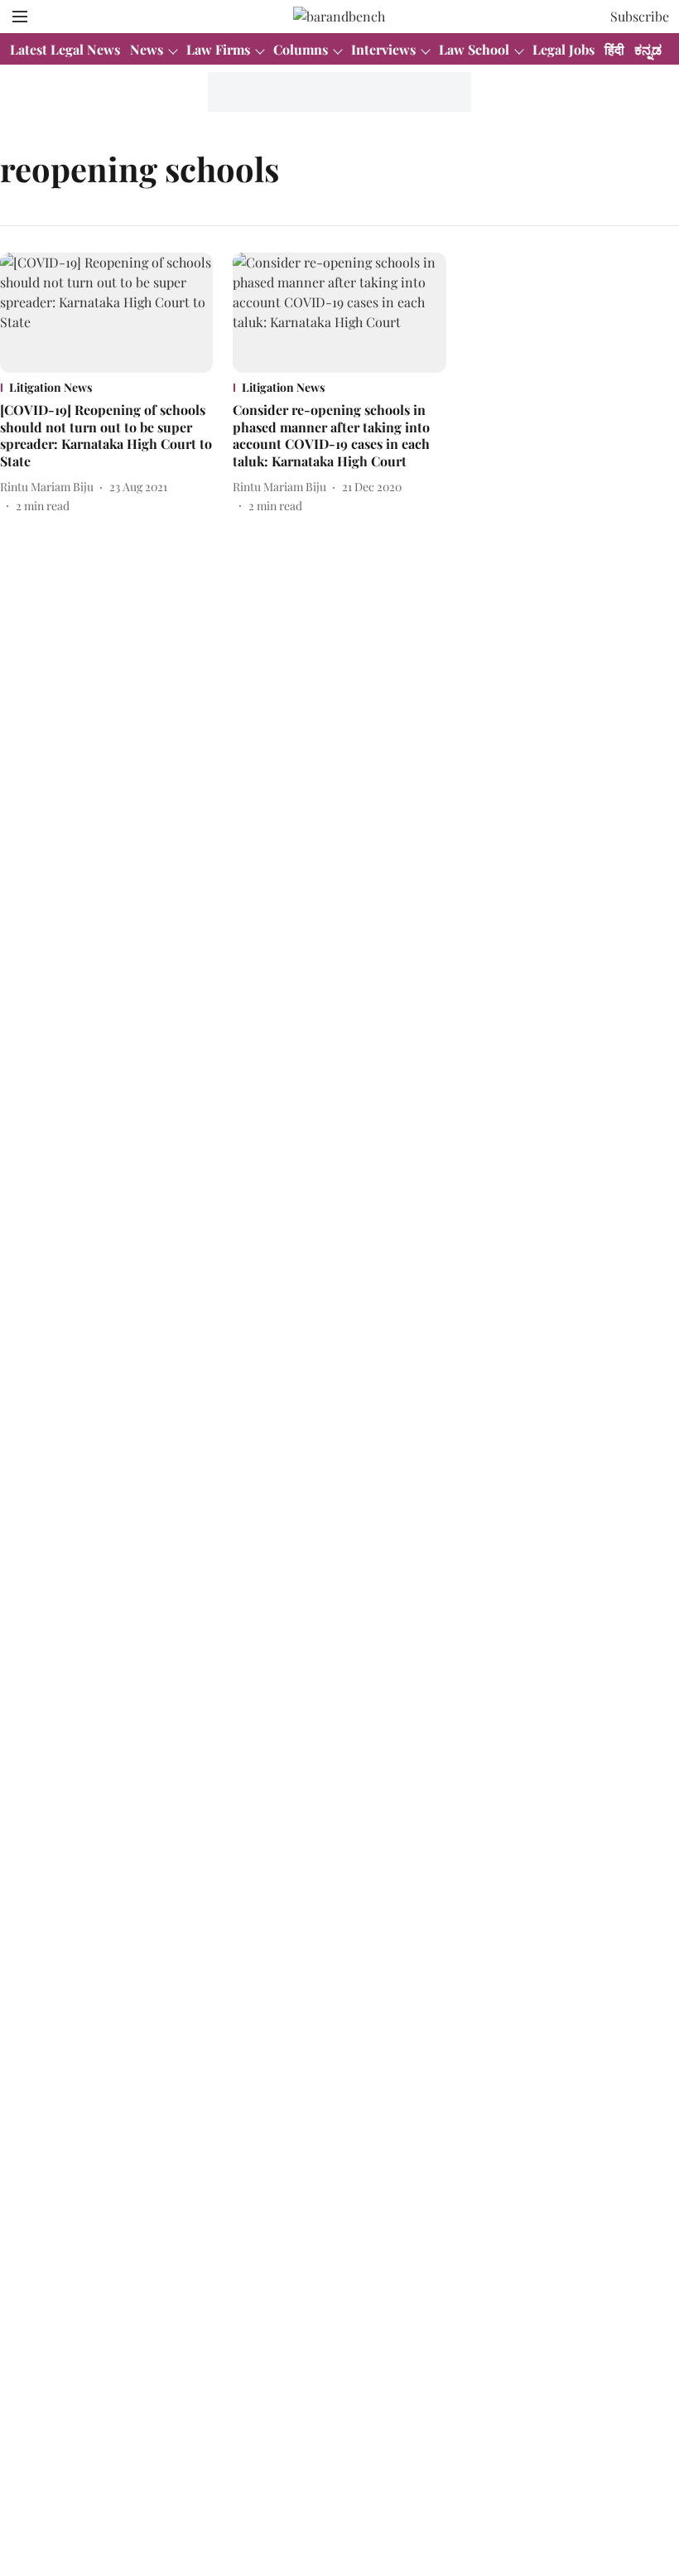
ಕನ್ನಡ (648, 49)
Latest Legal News (65, 49)
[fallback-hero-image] (106, 313)
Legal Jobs (563, 49)
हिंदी (614, 49)
